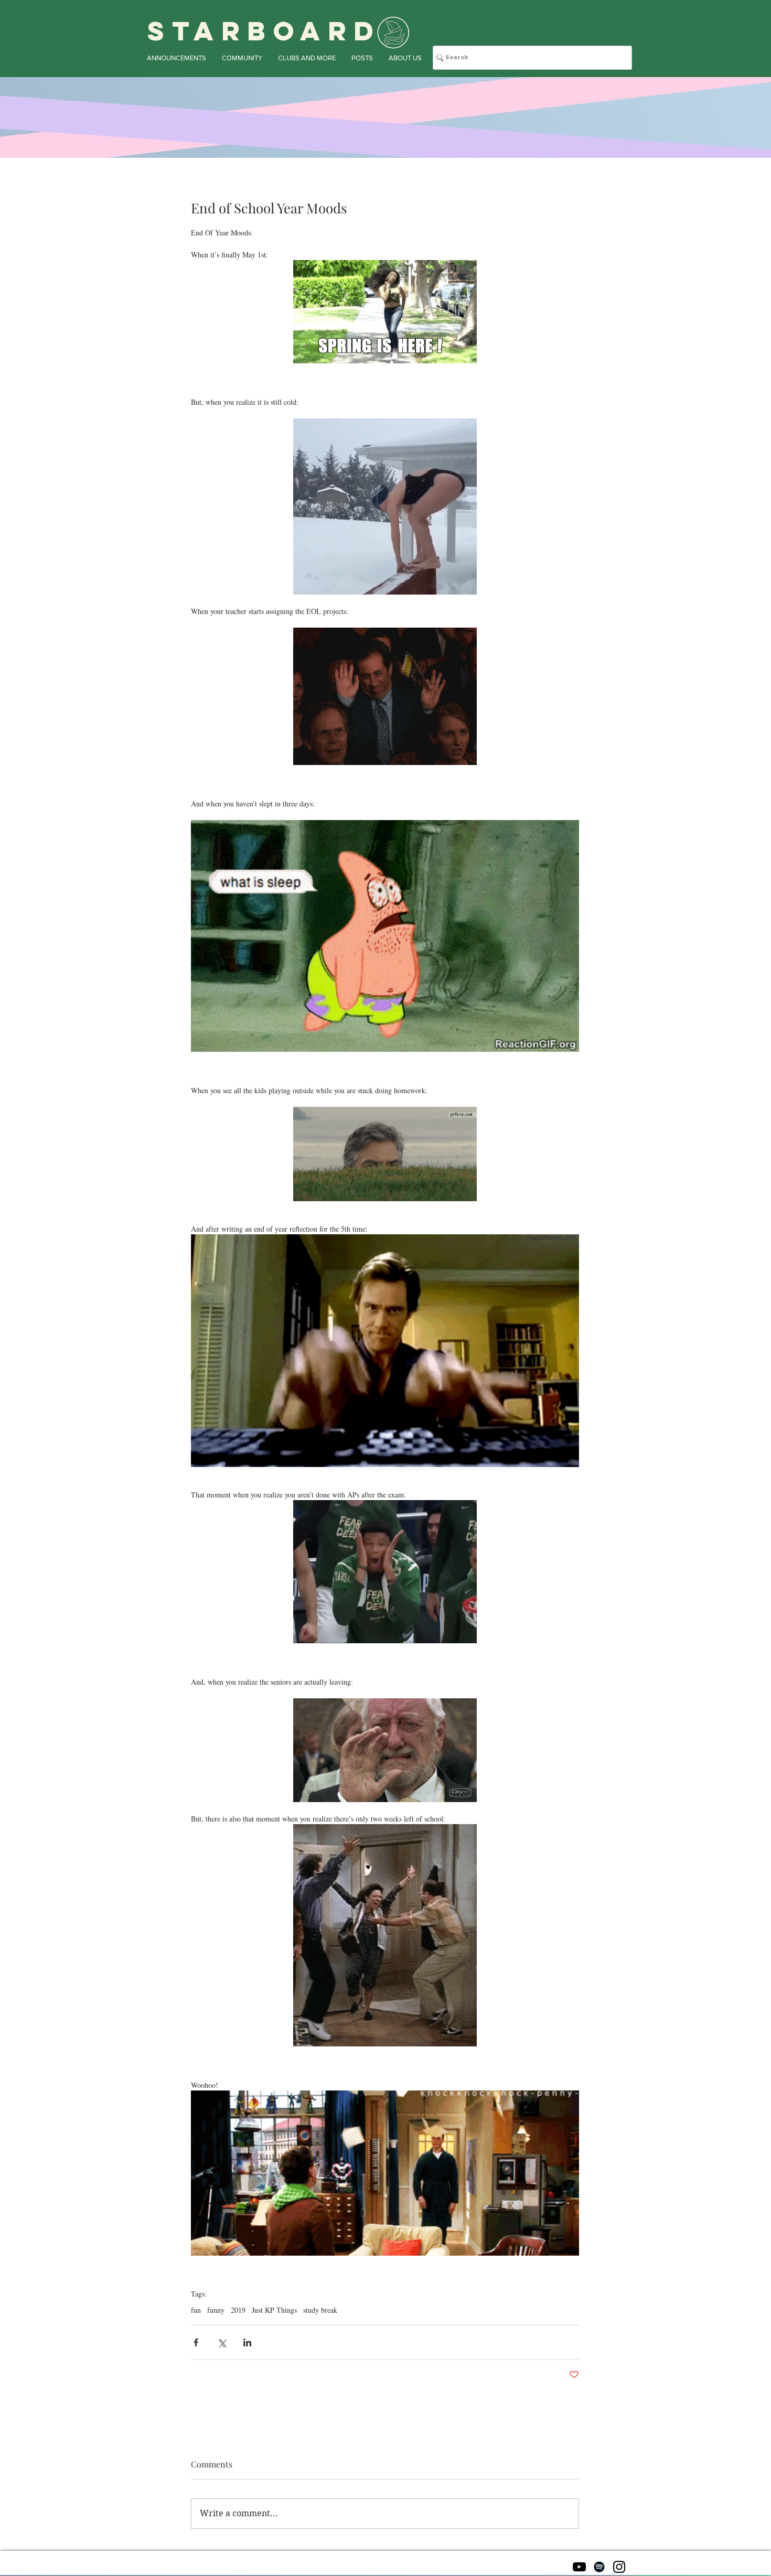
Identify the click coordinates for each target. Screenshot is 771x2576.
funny (216, 2310)
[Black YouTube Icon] (579, 2567)
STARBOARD (264, 31)
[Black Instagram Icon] (619, 2567)
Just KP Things (274, 2310)
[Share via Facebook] (196, 2342)
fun (196, 2310)
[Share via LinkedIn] (247, 2342)
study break (320, 2310)
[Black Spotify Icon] (599, 2567)
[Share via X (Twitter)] (222, 2342)
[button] (176, 58)
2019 (238, 2310)
